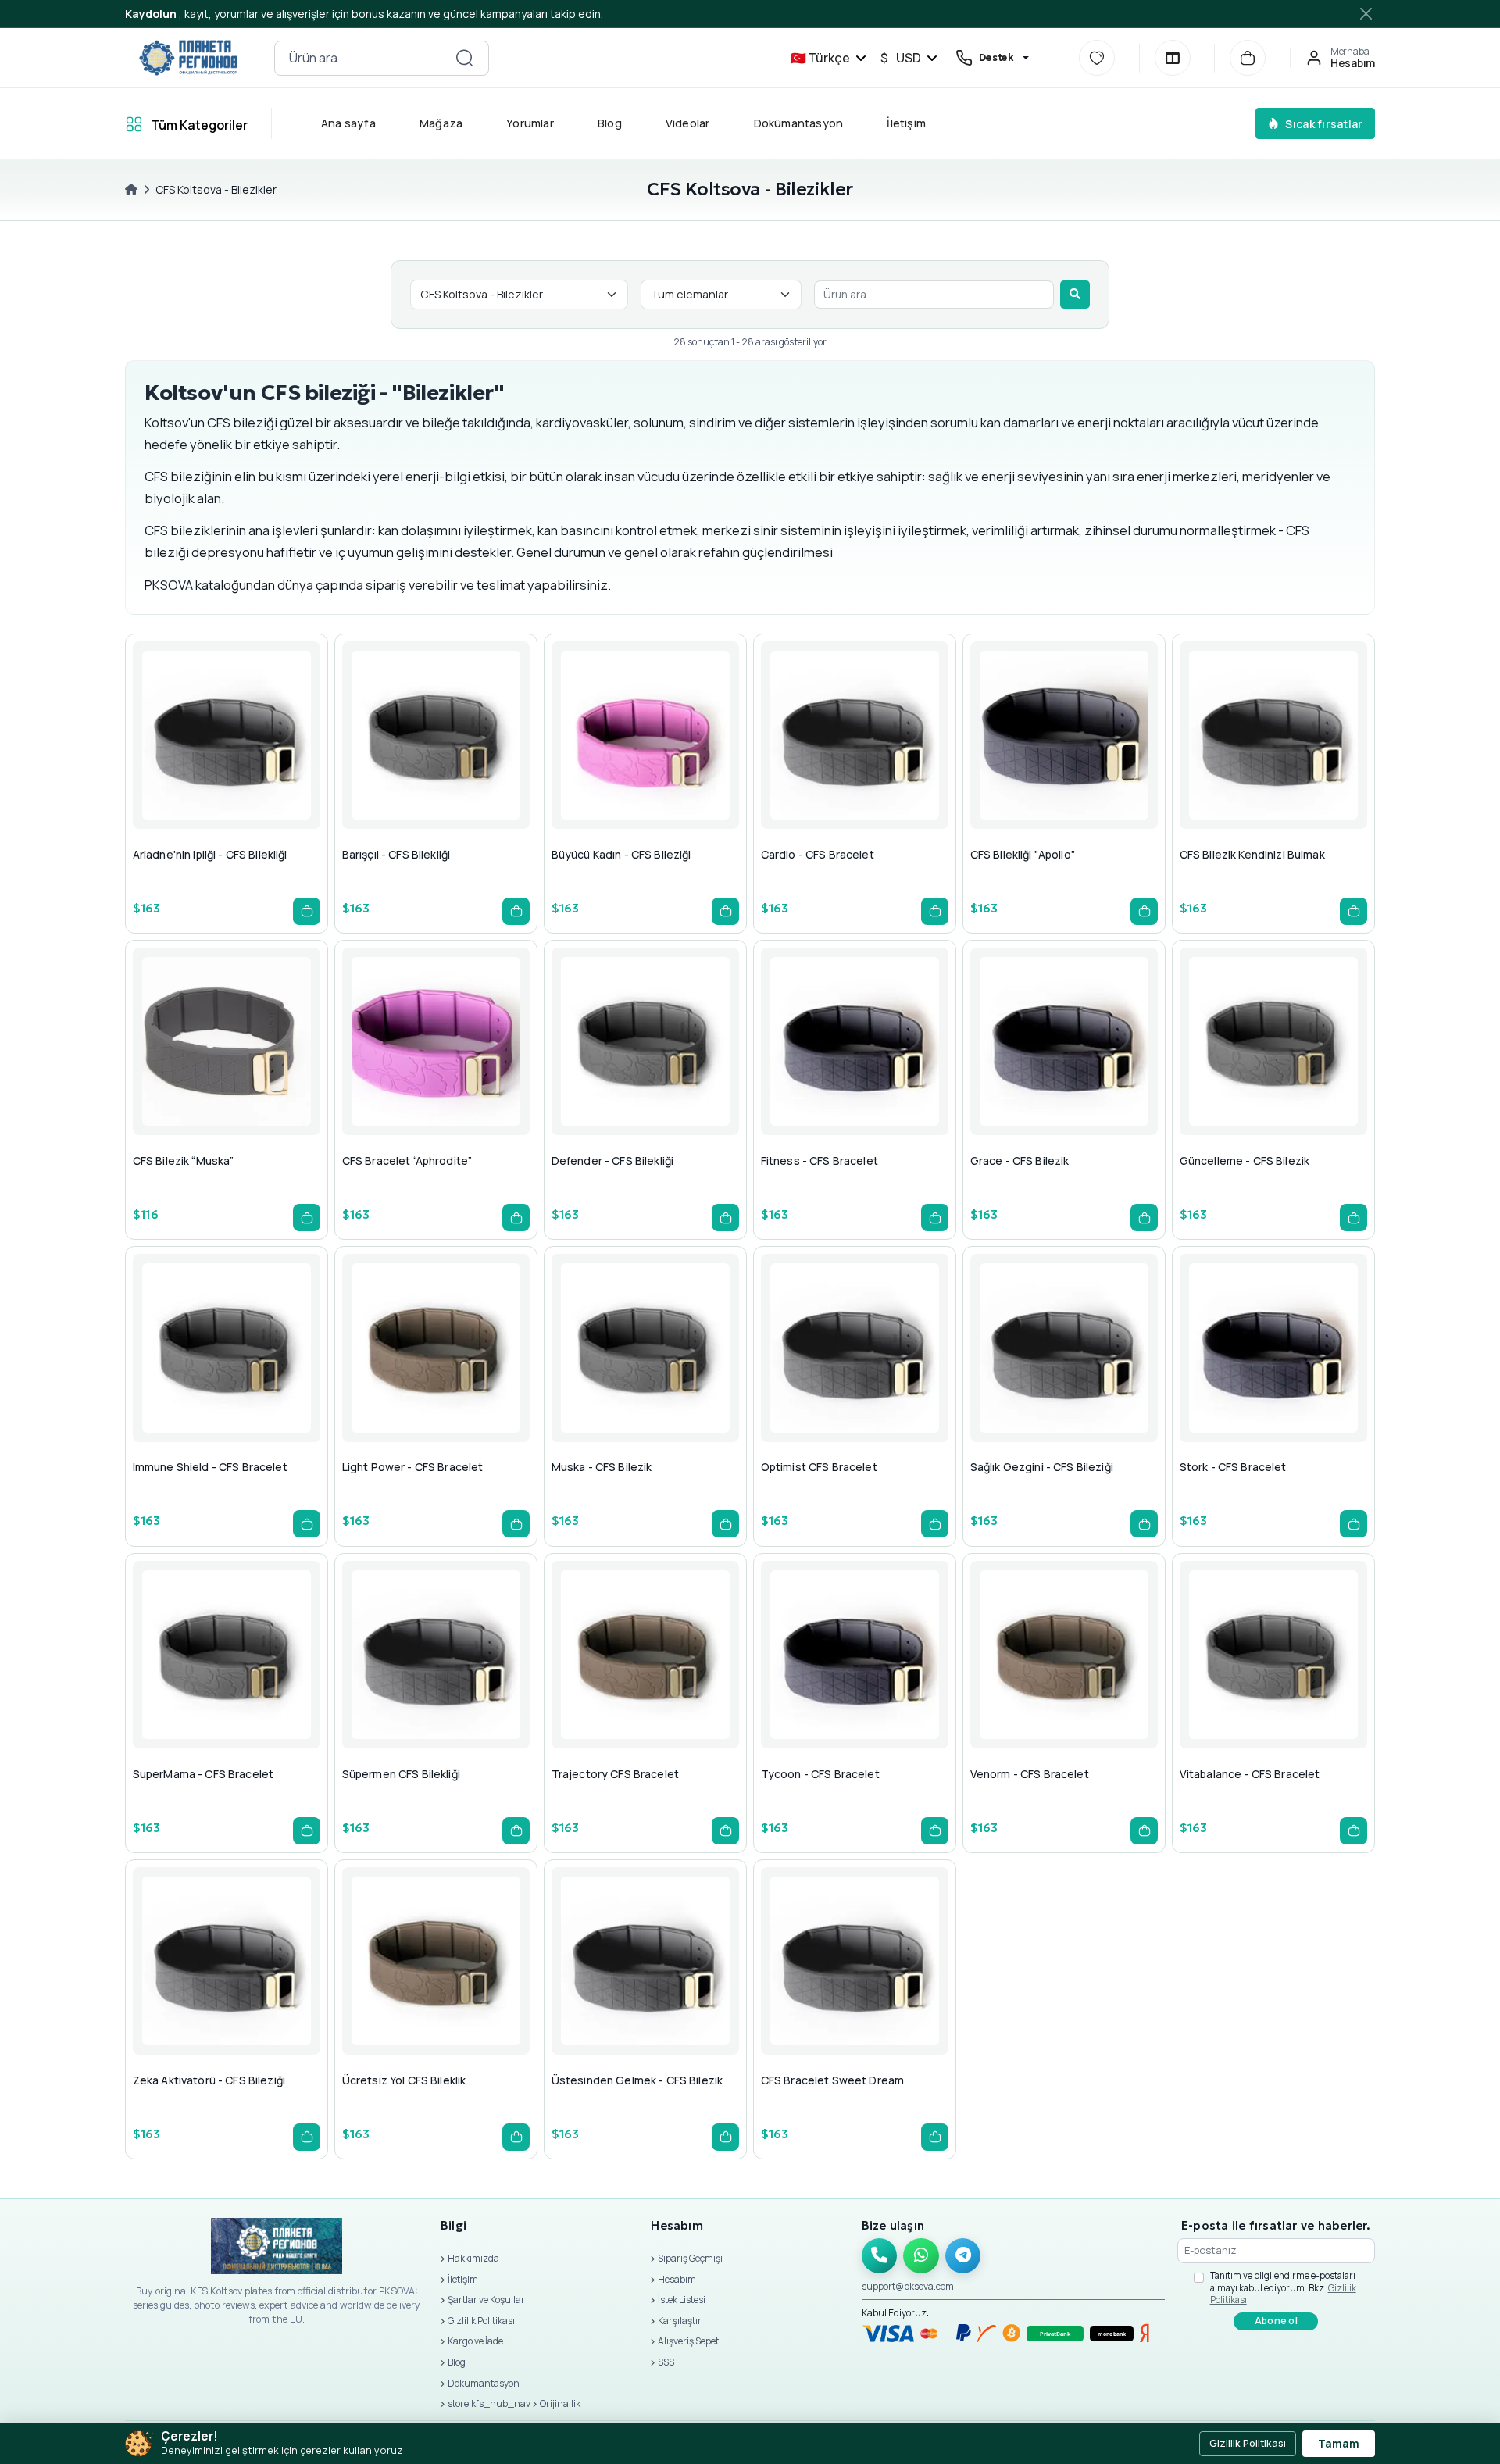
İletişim (906, 123)
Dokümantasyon (799, 123)
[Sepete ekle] (307, 911)
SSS (666, 2362)
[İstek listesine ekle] (223, 766)
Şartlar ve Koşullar (486, 2300)
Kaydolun (152, 14)
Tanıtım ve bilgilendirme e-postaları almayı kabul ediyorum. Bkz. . (1283, 2287)
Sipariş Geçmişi (690, 2258)
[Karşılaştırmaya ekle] (261, 766)
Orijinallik (560, 2403)
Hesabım (677, 2279)
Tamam (1339, 2444)
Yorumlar (530, 123)
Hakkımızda (473, 2258)
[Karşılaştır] (1173, 58)
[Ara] (1075, 295)
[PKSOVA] (188, 58)
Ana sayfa (348, 123)
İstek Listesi (682, 2300)
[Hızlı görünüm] (186, 766)
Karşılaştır (680, 2321)
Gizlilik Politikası (481, 2321)
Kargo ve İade (475, 2341)
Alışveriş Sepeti (689, 2341)
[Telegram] (963, 2256)
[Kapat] (1367, 14)
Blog (610, 123)
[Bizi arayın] (880, 2256)
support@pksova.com (908, 2286)
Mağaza (441, 123)
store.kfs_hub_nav (489, 2403)
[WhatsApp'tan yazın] (921, 2256)
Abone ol (1276, 2321)
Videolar (688, 123)
